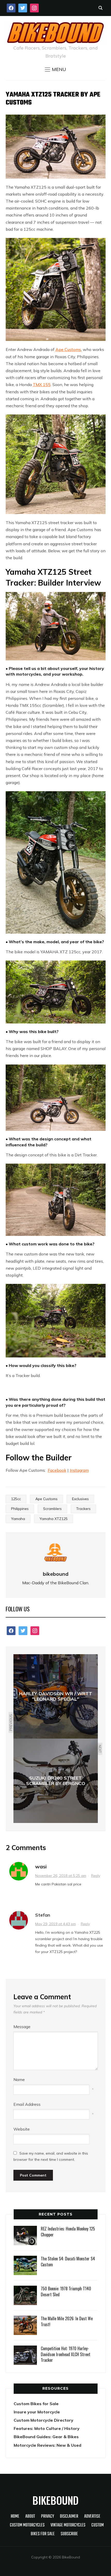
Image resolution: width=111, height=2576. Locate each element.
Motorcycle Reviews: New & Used (47, 2445)
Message (22, 2027)
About (30, 2517)
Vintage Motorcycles (68, 2525)
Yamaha (18, 1519)
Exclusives (80, 1499)
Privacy (47, 2517)
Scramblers (52, 1509)
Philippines (20, 1509)
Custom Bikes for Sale (36, 2404)
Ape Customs (68, 349)
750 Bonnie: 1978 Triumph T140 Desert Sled (66, 2291)
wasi (41, 1866)
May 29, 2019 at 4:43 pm (55, 1924)
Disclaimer (69, 2517)
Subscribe (69, 2534)
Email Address (27, 2104)
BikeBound (55, 2500)
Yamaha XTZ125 (54, 1519)
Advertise (92, 2517)
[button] (55, 69)
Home (15, 2517)
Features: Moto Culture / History (47, 2428)
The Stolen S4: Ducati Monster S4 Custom (68, 2261)
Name (19, 2079)
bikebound (56, 1574)
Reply (96, 1876)
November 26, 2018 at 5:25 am (61, 1876)
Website (22, 2129)
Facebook (57, 1470)
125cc (16, 1499)
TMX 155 (42, 385)
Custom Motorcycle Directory (43, 2420)
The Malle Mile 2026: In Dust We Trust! (67, 2321)
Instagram (79, 1470)
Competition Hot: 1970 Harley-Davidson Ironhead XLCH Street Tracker (66, 2354)
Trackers (83, 1509)
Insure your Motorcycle (37, 2412)
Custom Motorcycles (27, 2525)
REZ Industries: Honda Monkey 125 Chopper (68, 2231)
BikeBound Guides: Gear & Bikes (46, 2437)
